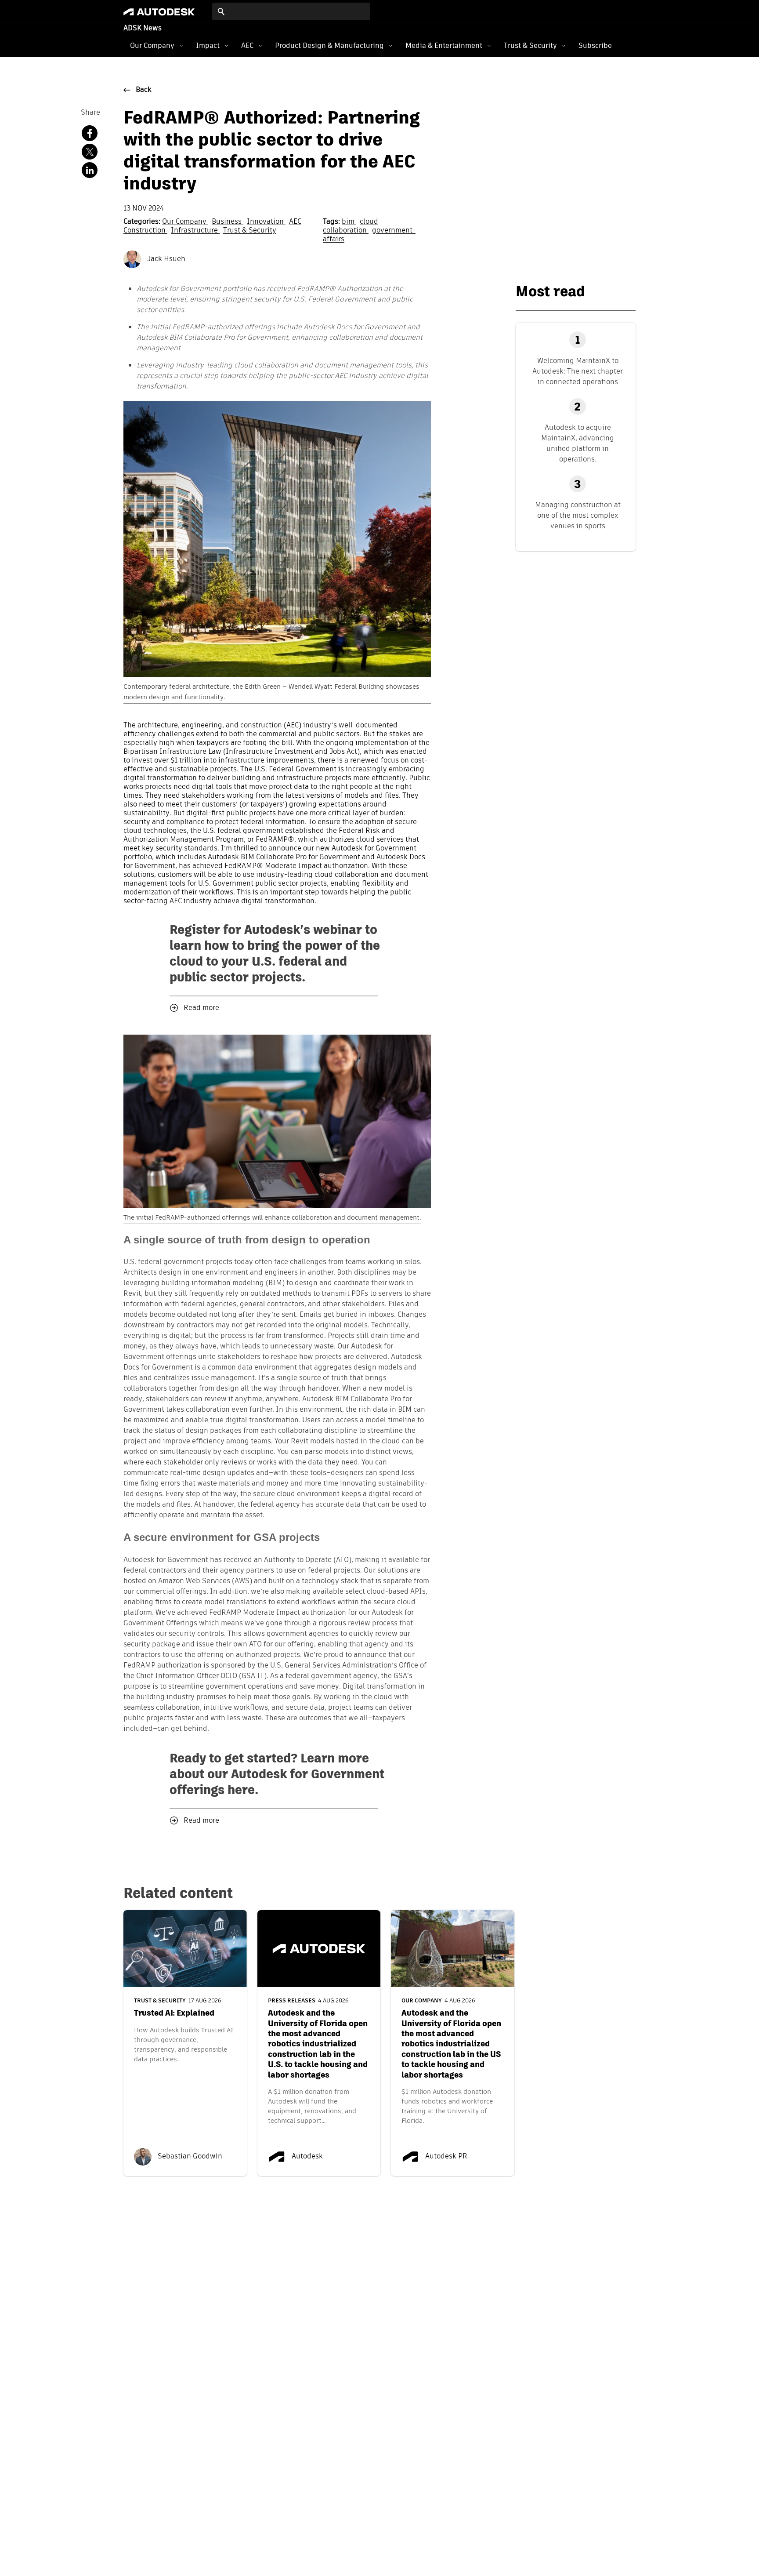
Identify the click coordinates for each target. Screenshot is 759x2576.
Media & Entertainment (444, 45)
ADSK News (143, 29)
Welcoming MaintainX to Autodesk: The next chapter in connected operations (578, 371)
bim (349, 222)
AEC (247, 45)
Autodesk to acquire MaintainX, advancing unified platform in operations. (578, 443)
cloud (369, 222)
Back (144, 90)
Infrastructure (195, 231)
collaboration (346, 231)
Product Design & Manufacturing (329, 45)
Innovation (266, 222)
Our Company (152, 45)
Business (228, 222)
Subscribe (595, 45)
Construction (145, 231)
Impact (208, 45)
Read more (201, 1008)
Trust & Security (530, 45)
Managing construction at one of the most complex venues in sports (578, 515)
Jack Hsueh (165, 259)
